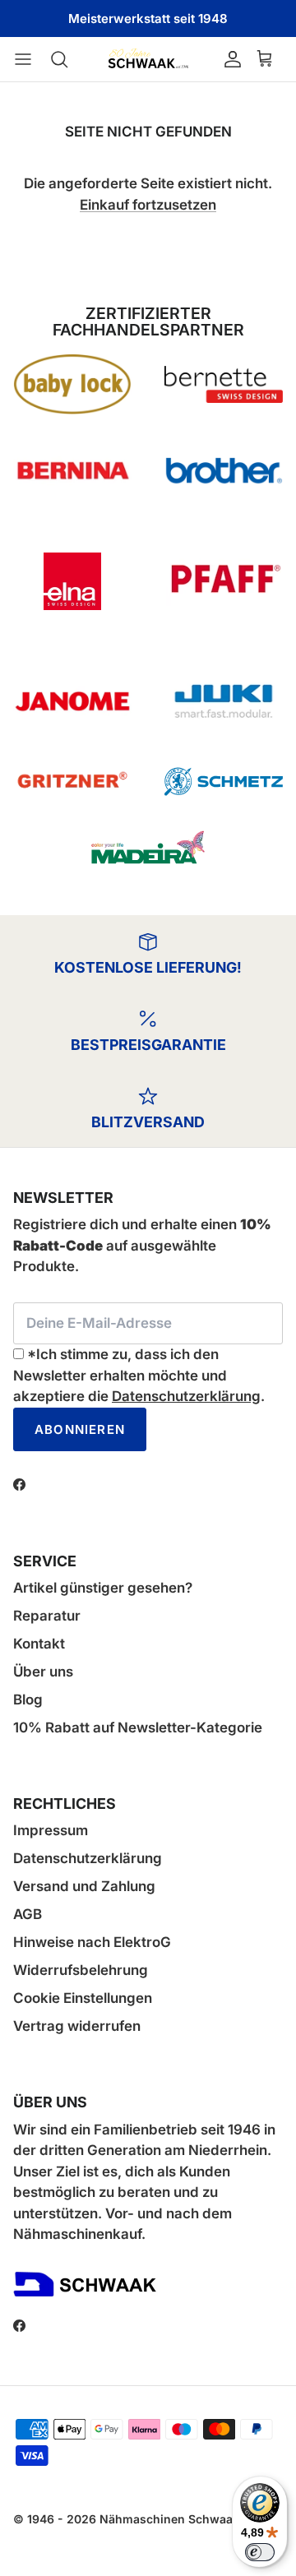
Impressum (51, 1830)
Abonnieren (80, 1429)
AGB (28, 1914)
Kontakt (39, 1644)
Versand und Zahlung (84, 1886)
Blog (28, 1700)
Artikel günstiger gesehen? (103, 1588)
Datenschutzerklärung (186, 1396)
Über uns (43, 1672)
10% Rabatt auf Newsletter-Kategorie (138, 1727)
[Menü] (31, 59)
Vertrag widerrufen (77, 2026)
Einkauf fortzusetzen (148, 205)
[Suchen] (67, 59)
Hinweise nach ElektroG (92, 1942)
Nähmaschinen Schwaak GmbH (188, 2519)
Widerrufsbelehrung (81, 1970)
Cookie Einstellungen (83, 1998)
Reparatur (47, 1616)
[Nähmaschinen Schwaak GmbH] (148, 59)
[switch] (260, 2552)
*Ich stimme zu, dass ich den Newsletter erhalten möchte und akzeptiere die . (139, 1375)
